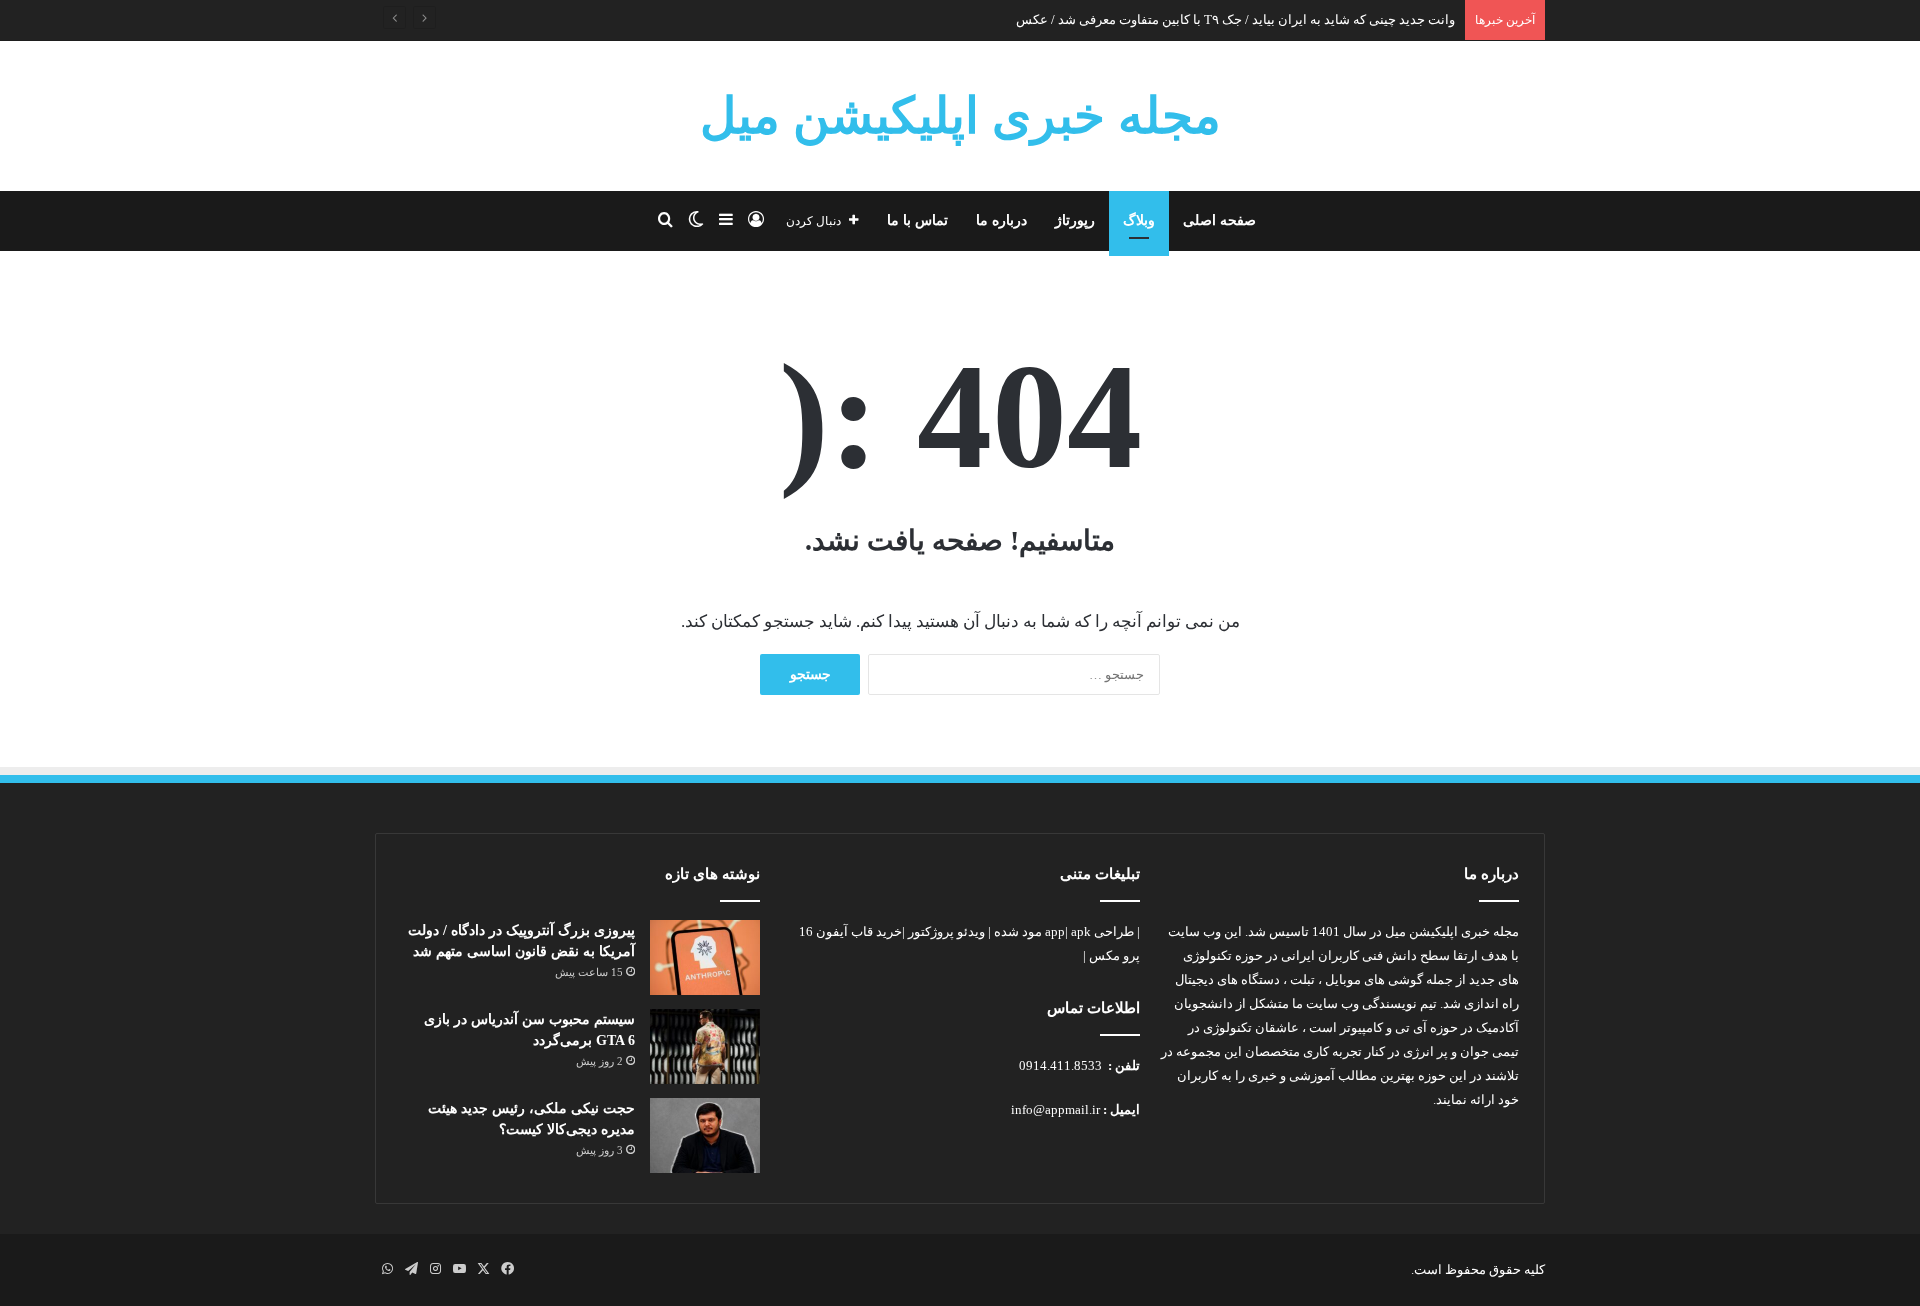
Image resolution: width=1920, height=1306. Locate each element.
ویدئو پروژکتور (946, 931)
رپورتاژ (1075, 220)
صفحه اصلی (1219, 220)
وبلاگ (1139, 220)
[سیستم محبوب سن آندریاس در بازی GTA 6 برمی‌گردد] (705, 1046)
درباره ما (1001, 220)
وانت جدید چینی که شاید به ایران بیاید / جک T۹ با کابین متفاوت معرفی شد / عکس (1235, 19)
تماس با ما (917, 220)
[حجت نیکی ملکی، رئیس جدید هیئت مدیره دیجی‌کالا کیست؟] (705, 1135)
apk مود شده (1042, 931)
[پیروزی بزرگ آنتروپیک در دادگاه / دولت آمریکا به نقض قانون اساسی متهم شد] (705, 957)
